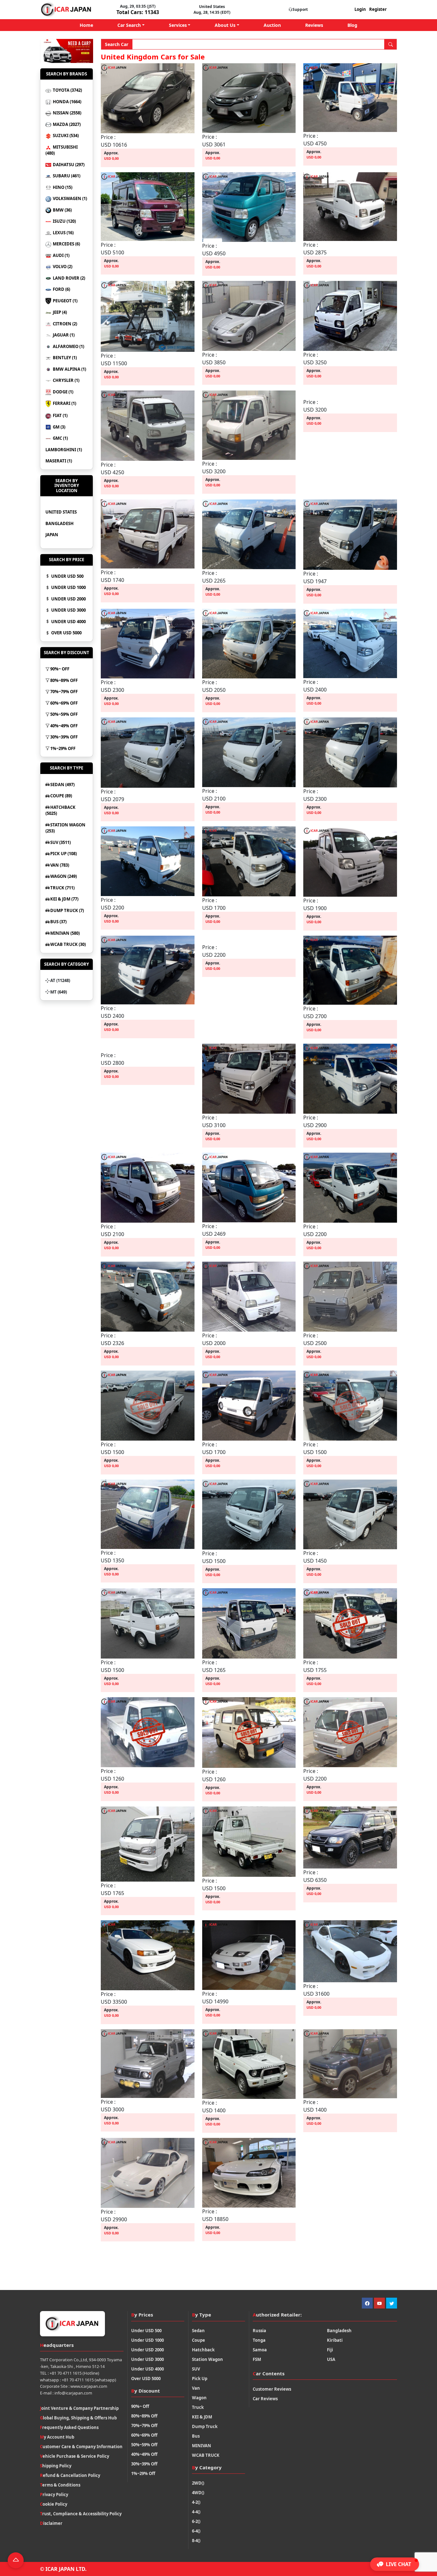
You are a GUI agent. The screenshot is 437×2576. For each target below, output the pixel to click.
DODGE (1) (63, 392)
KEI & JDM (202, 2417)
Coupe (199, 2340)
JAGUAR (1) (63, 335)
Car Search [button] (129, 25)
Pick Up (200, 2379)
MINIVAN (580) (65, 933)
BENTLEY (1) (64, 358)
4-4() (196, 2512)
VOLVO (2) (62, 267)
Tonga (259, 2340)
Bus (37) (58, 922)
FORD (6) (61, 289)
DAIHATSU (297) (68, 165)
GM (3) (59, 427)
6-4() (196, 2531)
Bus (196, 2436)
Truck (198, 2407)
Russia (259, 2331)
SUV (196, 2369)
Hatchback (203, 2350)
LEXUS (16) (63, 233)
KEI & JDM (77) (64, 899)
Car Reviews (265, 2399)
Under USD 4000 (68, 622)
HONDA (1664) (67, 102)
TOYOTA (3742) (67, 90)
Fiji (330, 2350)
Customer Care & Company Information (81, 2447)
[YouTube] (379, 2303)
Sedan (198, 2331)
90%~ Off (60, 669)
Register (378, 9)
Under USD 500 (67, 576)
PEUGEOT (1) (65, 301)
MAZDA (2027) (66, 124)
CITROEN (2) (64, 324)
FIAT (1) (60, 415)
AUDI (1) (61, 255)
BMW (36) (62, 210)
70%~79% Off (64, 692)
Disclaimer (51, 2523)
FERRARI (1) (64, 403)
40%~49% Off (64, 726)
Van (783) (60, 865)
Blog (352, 25)
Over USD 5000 (66, 633)
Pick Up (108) (64, 854)
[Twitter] (392, 2303)
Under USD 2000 (68, 599)
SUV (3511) (60, 842)
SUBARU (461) (66, 176)
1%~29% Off (63, 748)
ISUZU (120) (64, 221)
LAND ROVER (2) (68, 278)
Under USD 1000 (68, 587)
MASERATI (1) (59, 461)
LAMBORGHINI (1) (64, 450)
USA (331, 2359)
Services (178, 25)
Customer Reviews (272, 2389)
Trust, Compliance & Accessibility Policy (81, 2514)
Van (196, 2388)
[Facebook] (367, 2303)
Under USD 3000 (68, 610)
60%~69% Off (64, 703)
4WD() (198, 2493)
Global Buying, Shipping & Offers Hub (78, 2418)
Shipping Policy (56, 2466)
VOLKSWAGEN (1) (69, 198)
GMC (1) (60, 438)
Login (360, 9)
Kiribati (335, 2340)
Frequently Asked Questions (69, 2427)
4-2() (196, 2502)
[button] (395, 2564)
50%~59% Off (64, 714)
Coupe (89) (61, 796)
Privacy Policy (54, 2495)
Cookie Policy (54, 2504)
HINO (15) (62, 187)
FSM (257, 2359)
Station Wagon (207, 2359)
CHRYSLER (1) (66, 380)
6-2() (196, 2521)
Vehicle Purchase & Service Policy (75, 2456)
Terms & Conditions (60, 2485)
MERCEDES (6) (66, 244)
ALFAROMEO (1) (68, 346)
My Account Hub (57, 2437)
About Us (225, 25)
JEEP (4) (59, 312)
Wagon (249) (64, 876)
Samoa (260, 2350)
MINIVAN (202, 2446)
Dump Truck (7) (67, 910)
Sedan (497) (62, 785)
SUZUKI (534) (65, 135)
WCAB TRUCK (206, 2455)
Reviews (314, 25)
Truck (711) (62, 888)
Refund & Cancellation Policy (70, 2475)
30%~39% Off (64, 737)
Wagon (199, 2398)
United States (61, 512)
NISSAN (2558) (67, 113)
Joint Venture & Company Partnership (79, 2408)
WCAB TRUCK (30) (68, 944)
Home (86, 25)
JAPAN (52, 535)
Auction (272, 25)
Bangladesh (60, 523)
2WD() (198, 2483)
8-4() (196, 2541)
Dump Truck (205, 2426)
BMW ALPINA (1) (69, 369)
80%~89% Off (64, 680)
